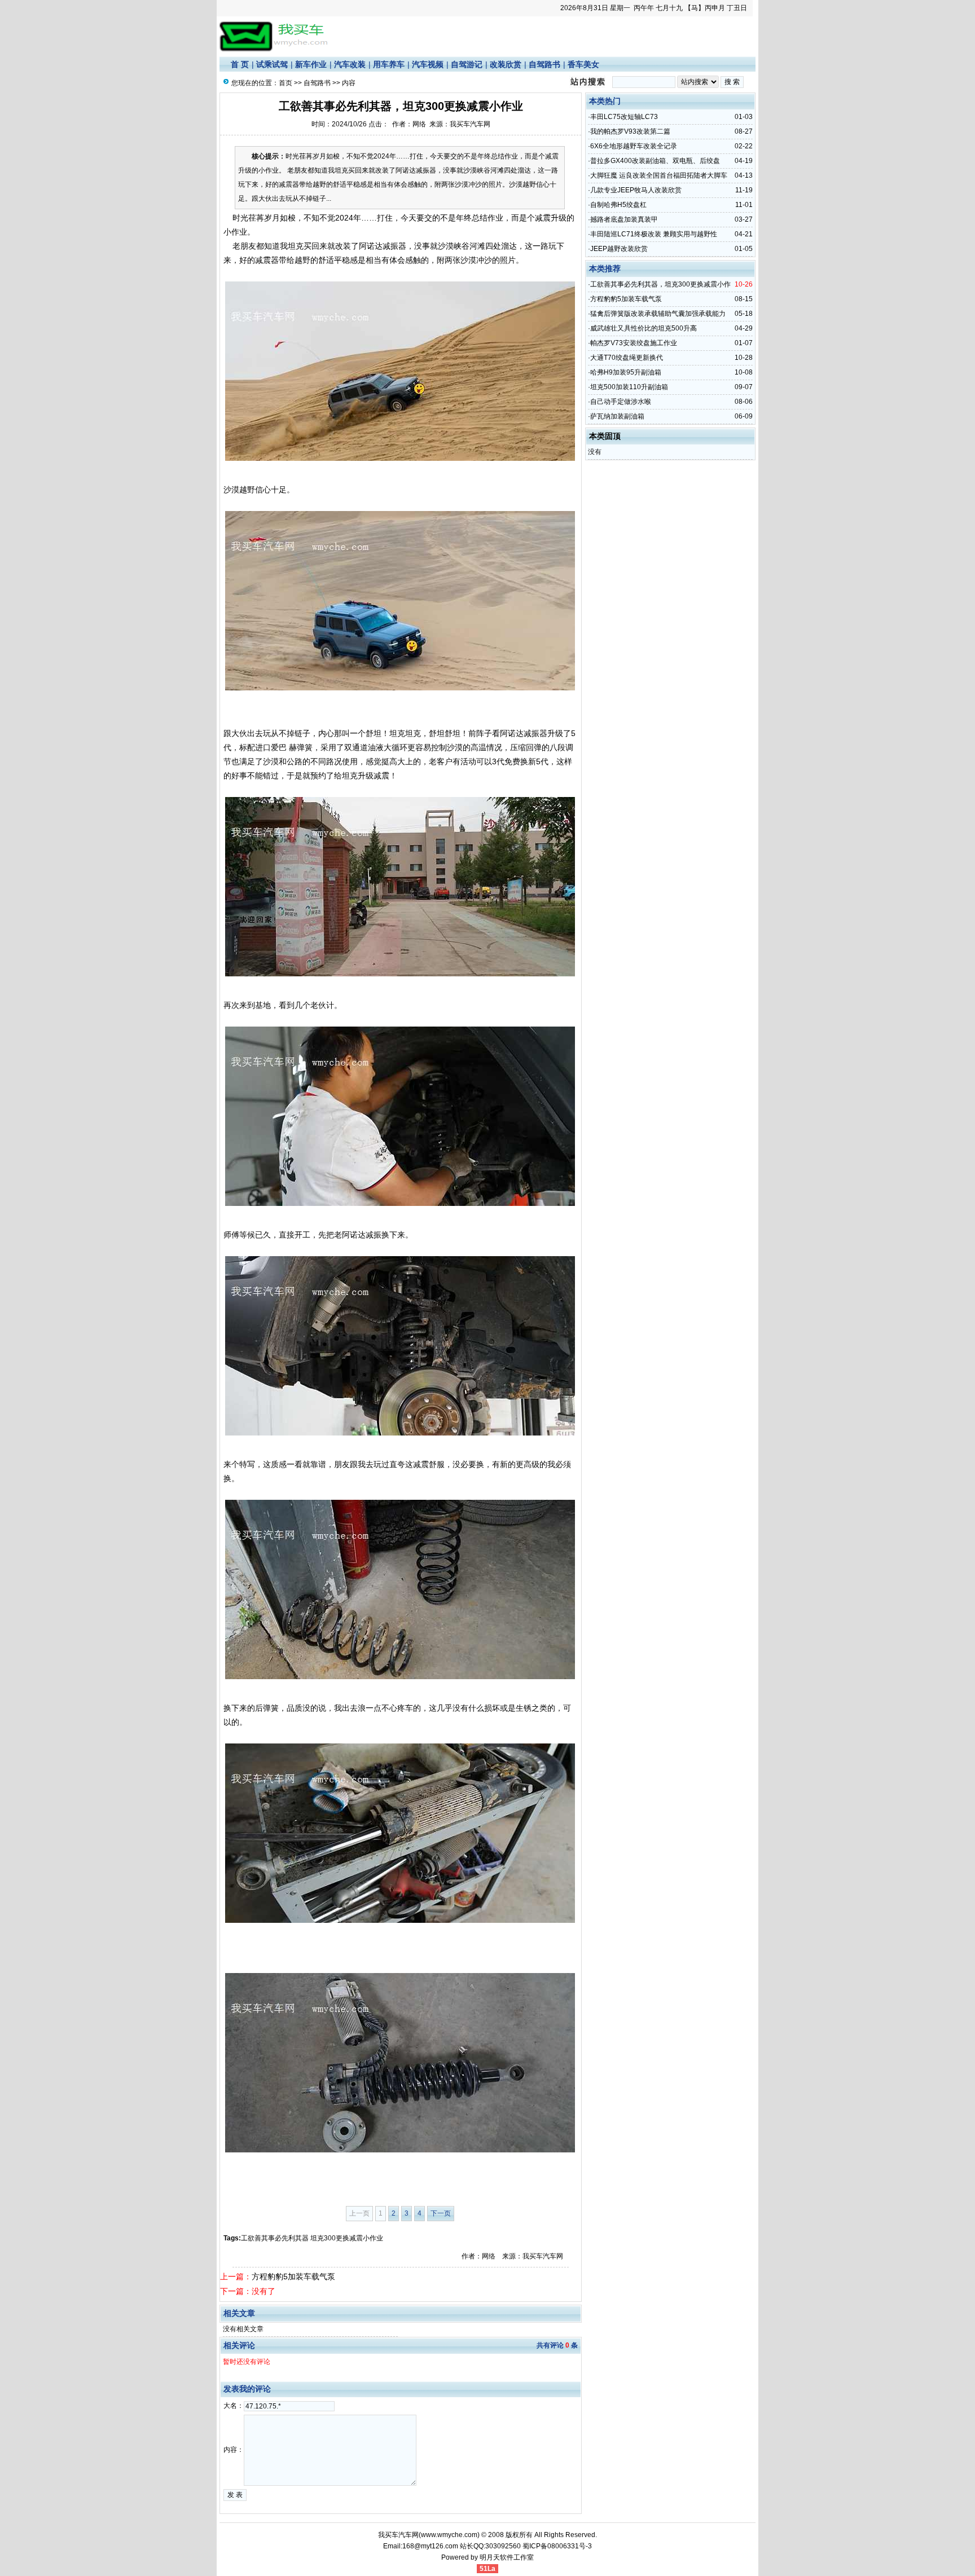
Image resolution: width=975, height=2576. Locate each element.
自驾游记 (467, 64)
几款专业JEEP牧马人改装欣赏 (636, 190)
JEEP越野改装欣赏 (619, 249)
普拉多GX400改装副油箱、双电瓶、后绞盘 (655, 161)
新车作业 (311, 64)
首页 (286, 83)
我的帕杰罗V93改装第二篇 (630, 131)
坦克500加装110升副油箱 (629, 387)
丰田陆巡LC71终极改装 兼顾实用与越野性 (654, 234)
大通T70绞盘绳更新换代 (627, 358)
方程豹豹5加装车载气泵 (293, 2276)
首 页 (240, 64)
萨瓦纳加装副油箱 (617, 416)
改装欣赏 (506, 64)
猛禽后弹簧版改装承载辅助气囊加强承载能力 (658, 314)
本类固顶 (605, 436)
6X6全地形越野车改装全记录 (634, 146)
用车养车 (389, 64)
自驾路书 (544, 64)
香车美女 (583, 64)
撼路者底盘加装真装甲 (624, 219)
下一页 (441, 2213)
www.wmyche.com (449, 2535)
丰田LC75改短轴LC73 (624, 117)
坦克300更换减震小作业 (347, 2238)
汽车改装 (350, 64)
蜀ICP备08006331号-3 (557, 2546)
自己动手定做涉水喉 (621, 402)
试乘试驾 (272, 64)
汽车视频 (428, 64)
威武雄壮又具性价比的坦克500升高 (644, 328)
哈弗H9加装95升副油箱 (626, 372)
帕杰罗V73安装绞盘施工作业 (634, 343)
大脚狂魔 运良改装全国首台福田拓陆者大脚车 (659, 175)
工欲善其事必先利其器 (275, 2238)
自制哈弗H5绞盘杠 (618, 205)
